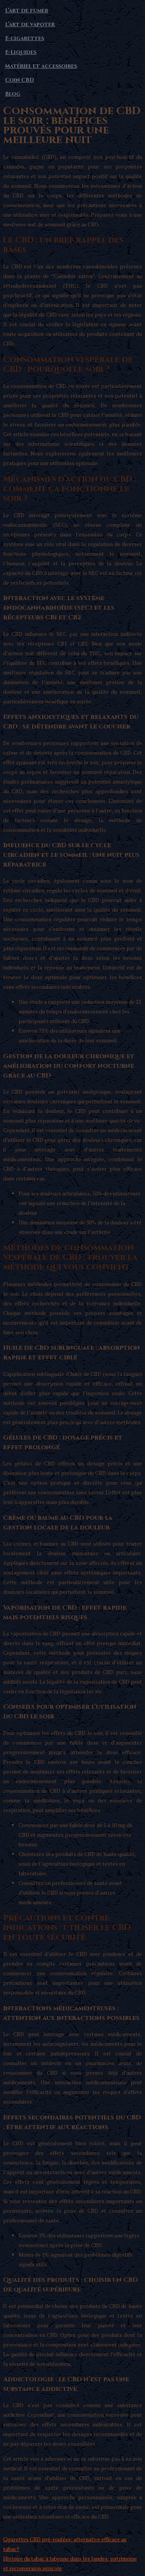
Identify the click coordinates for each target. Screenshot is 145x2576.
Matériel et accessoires (41, 66)
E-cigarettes (25, 38)
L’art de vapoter (30, 24)
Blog (13, 94)
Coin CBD (20, 80)
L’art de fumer (27, 11)
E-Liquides (21, 52)
